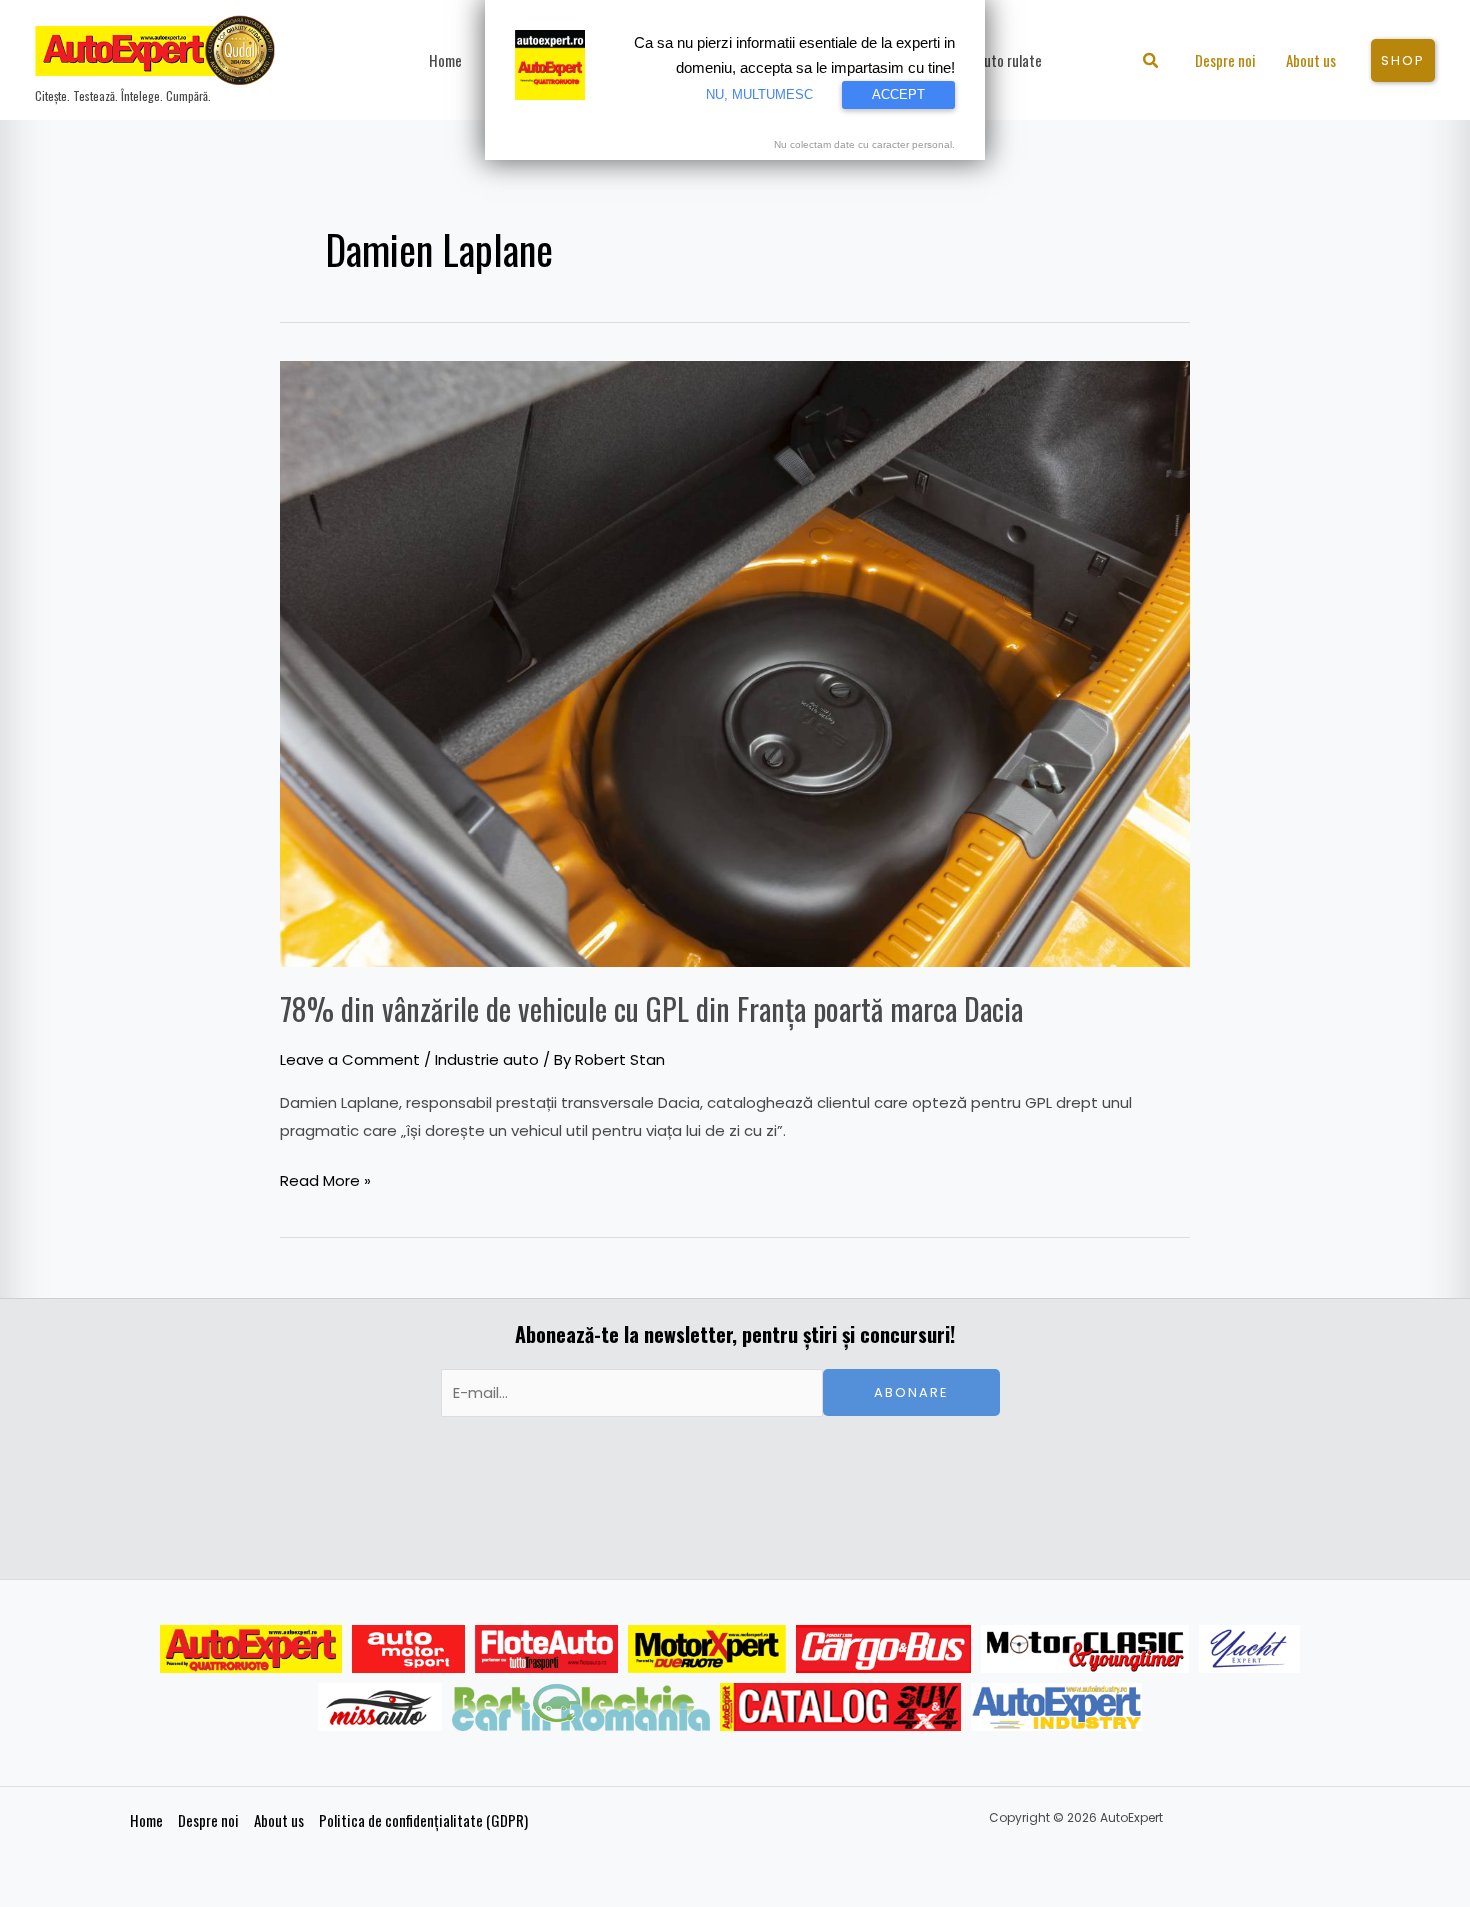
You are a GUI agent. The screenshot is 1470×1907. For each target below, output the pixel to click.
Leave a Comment (350, 1059)
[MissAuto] (380, 1707)
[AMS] (409, 1649)
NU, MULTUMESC (759, 94)
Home (146, 1820)
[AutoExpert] (251, 1649)
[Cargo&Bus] (883, 1649)
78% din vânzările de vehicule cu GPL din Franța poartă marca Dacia (651, 1008)
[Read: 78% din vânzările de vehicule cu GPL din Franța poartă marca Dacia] (735, 662)
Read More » (325, 1179)
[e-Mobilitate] (581, 1707)
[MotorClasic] (1085, 1649)
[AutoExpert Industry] (1056, 1707)
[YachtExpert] (1249, 1649)
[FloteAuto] (546, 1649)
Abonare (911, 1392)
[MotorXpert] (707, 1649)
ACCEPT (898, 94)
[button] (1151, 62)
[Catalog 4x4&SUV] (840, 1707)
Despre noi (208, 1820)
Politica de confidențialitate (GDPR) (423, 1820)
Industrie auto (487, 1059)
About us (279, 1820)
